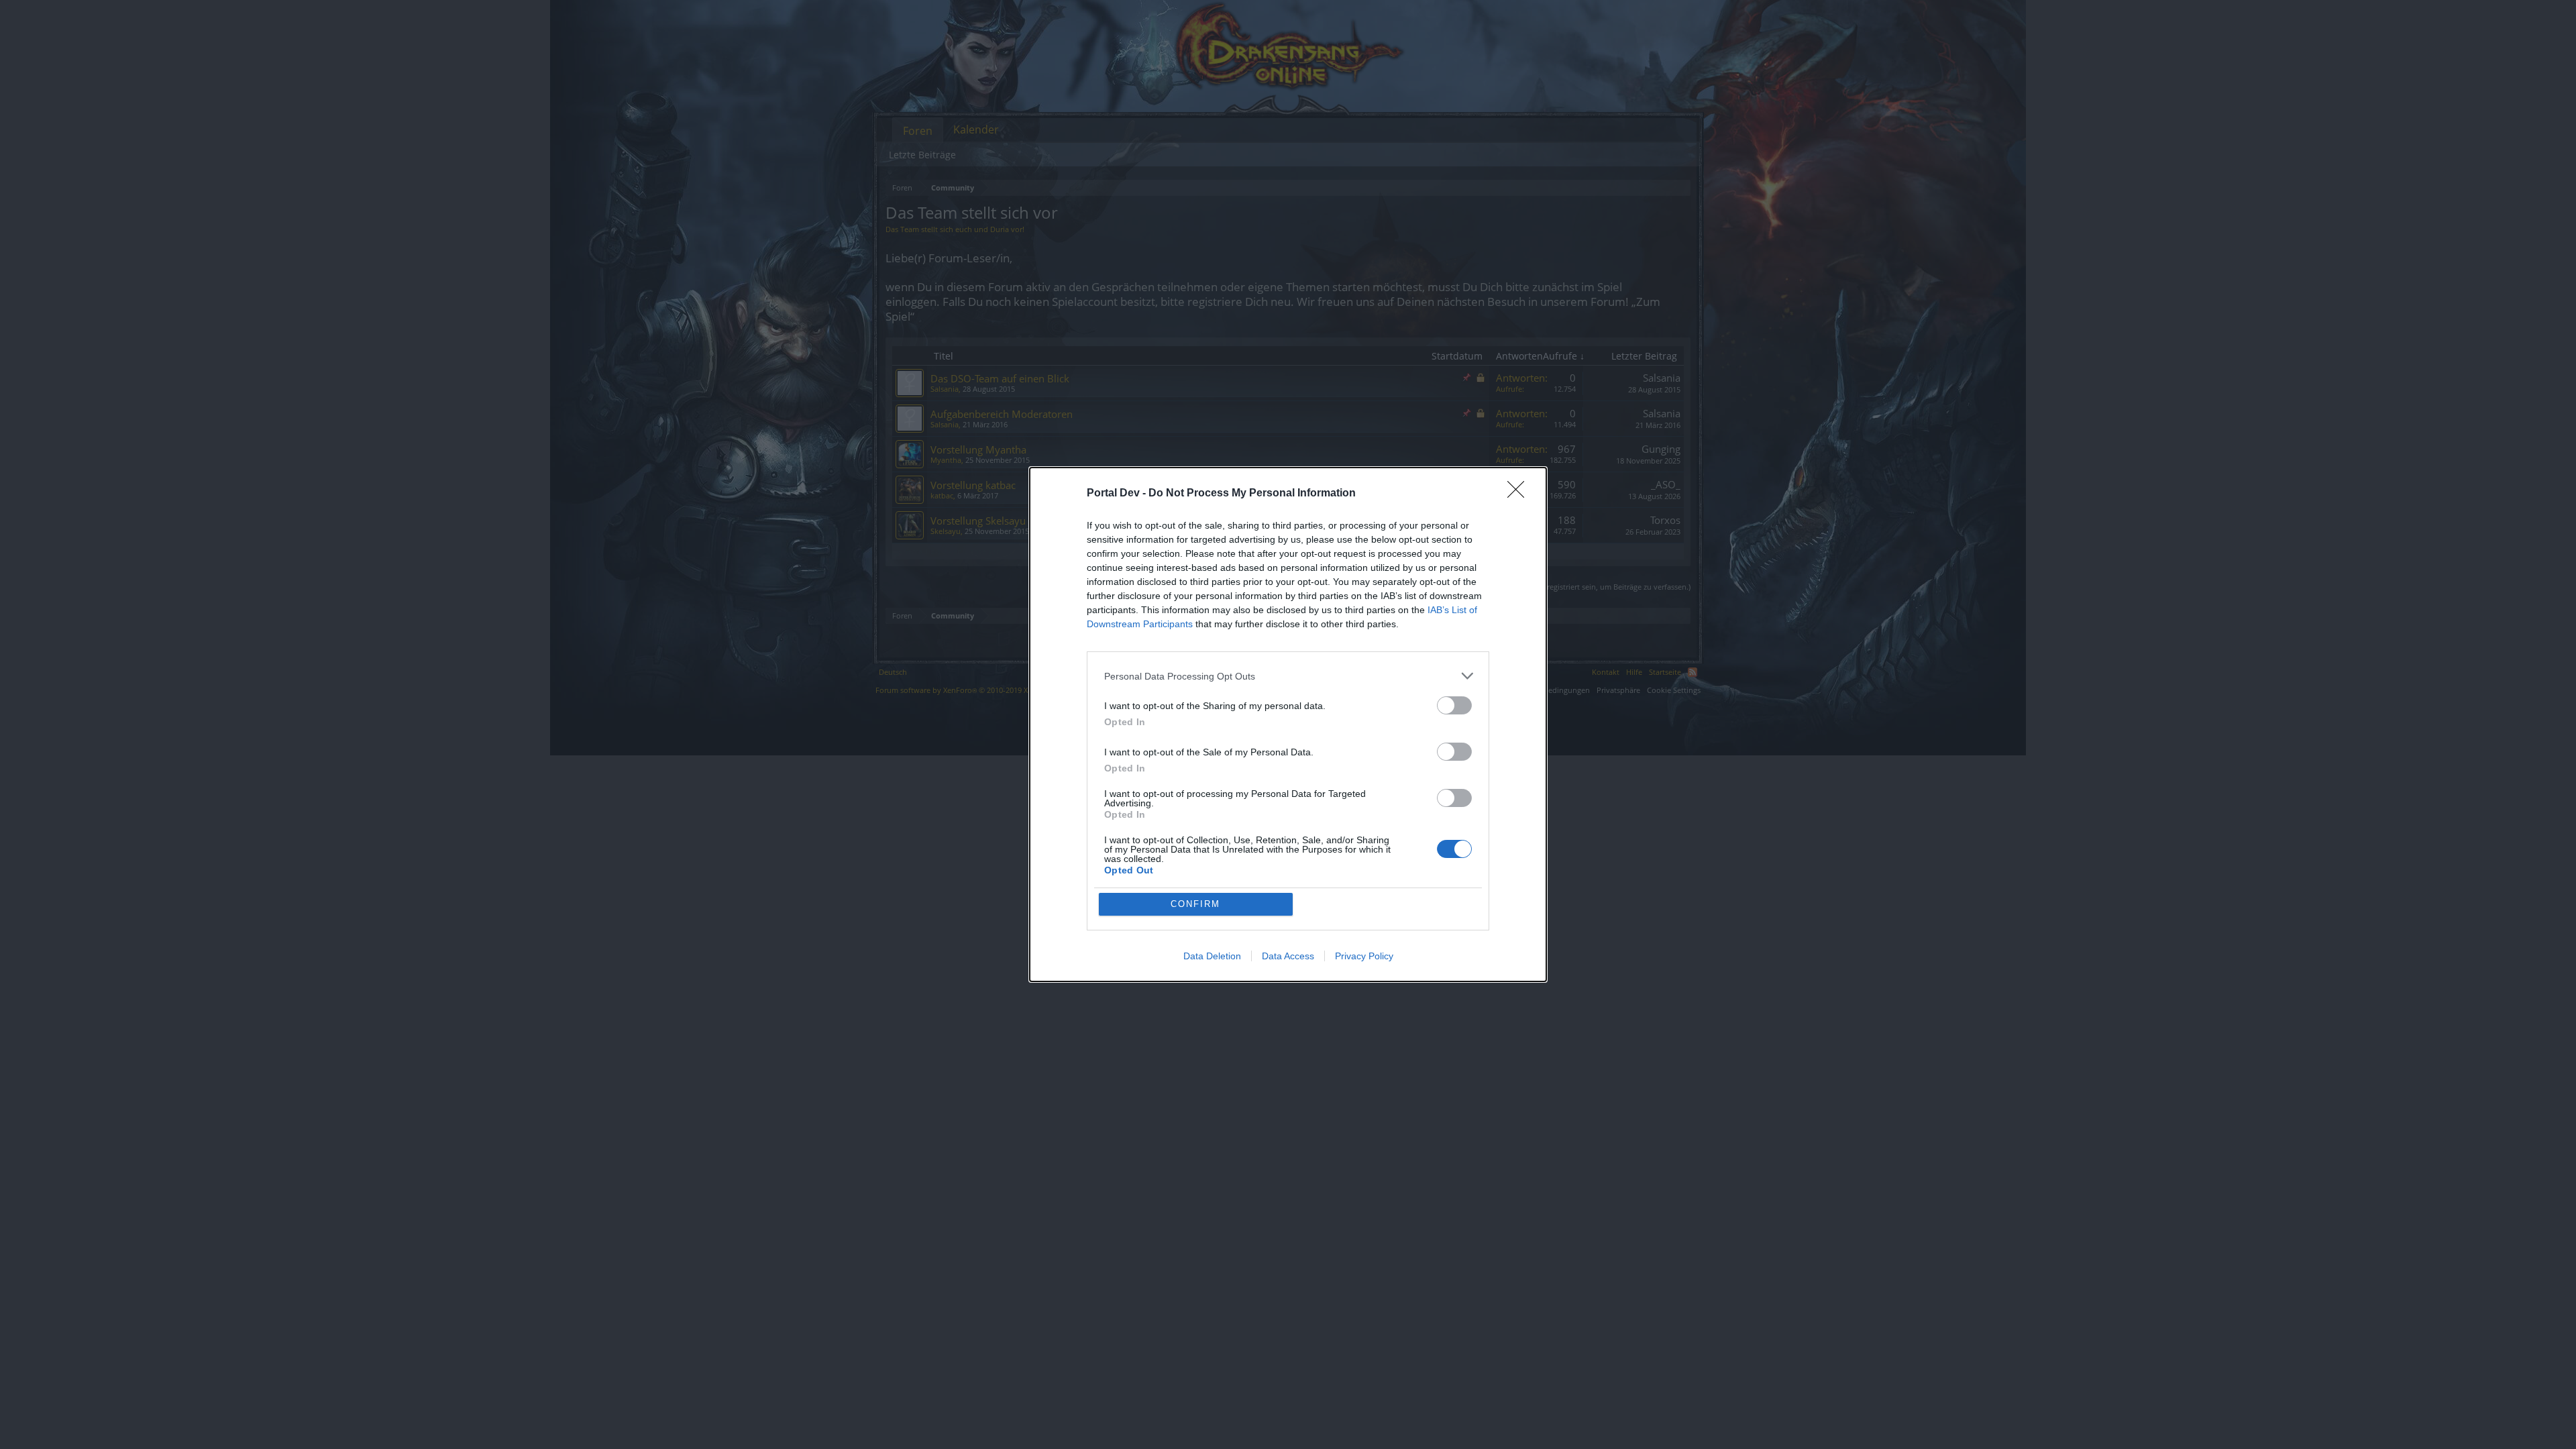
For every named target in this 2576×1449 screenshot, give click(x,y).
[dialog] (1288, 724)
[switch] (1454, 705)
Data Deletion (1212, 956)
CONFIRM (1195, 904)
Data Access (1288, 956)
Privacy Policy (1364, 956)
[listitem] (1288, 676)
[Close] (1520, 494)
